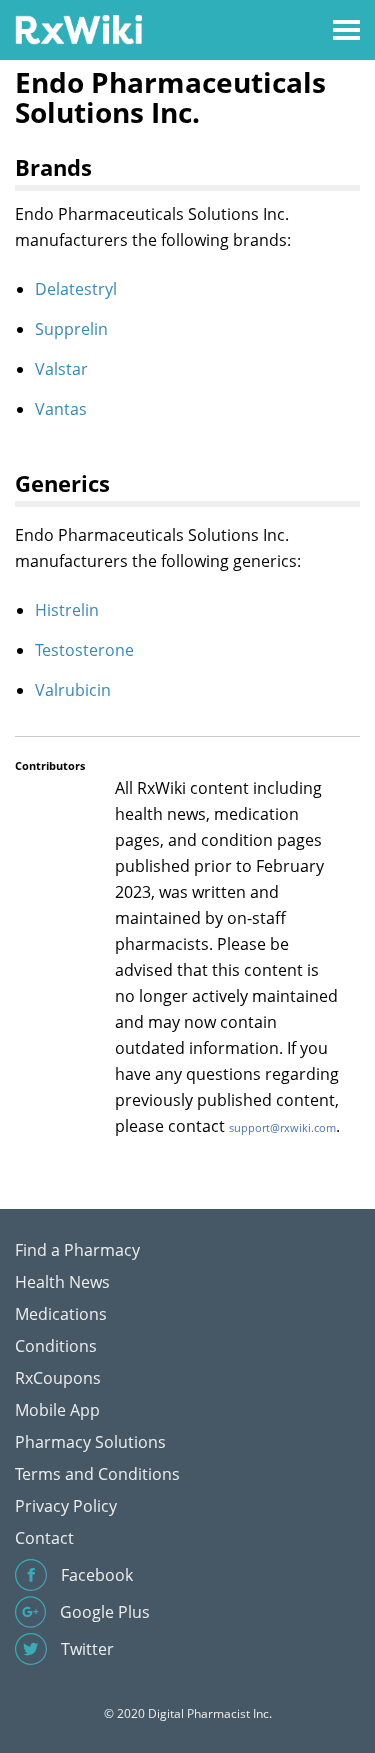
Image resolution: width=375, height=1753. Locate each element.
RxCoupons (58, 1378)
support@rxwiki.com (282, 1127)
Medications (61, 1314)
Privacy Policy (66, 1506)
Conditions (56, 1346)
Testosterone (84, 650)
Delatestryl (76, 289)
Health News (62, 1282)
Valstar (61, 369)
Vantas (61, 409)
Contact (44, 1538)
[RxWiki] (78, 28)
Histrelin (67, 610)
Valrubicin (73, 690)
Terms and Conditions (97, 1474)
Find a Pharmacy (77, 1250)
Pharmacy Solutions (90, 1442)
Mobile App (57, 1410)
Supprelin (71, 329)
